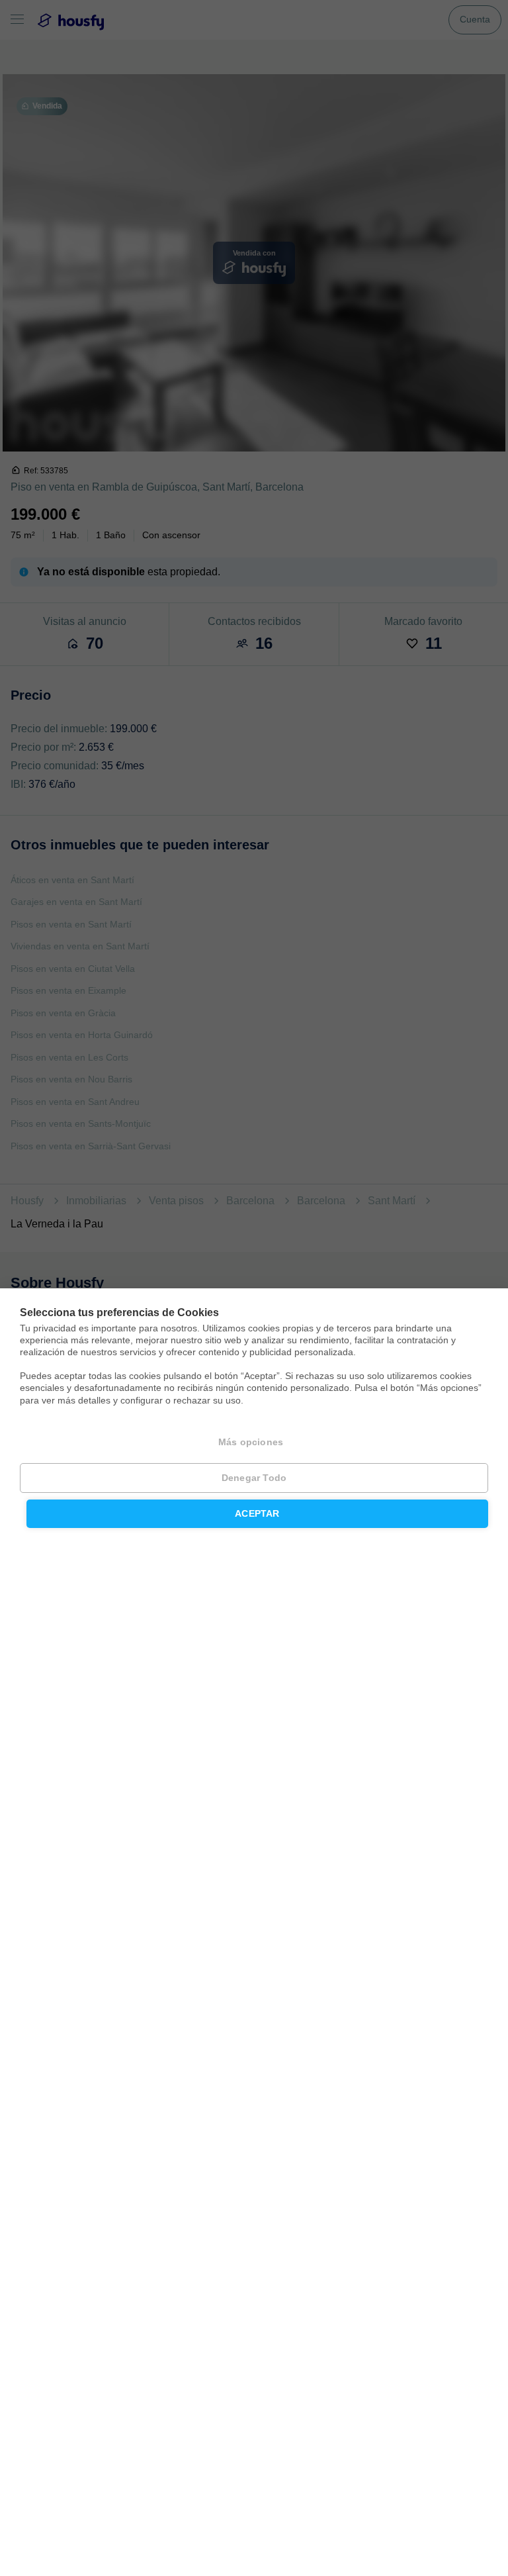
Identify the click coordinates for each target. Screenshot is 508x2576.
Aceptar (257, 1514)
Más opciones (251, 1442)
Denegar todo (254, 1478)
